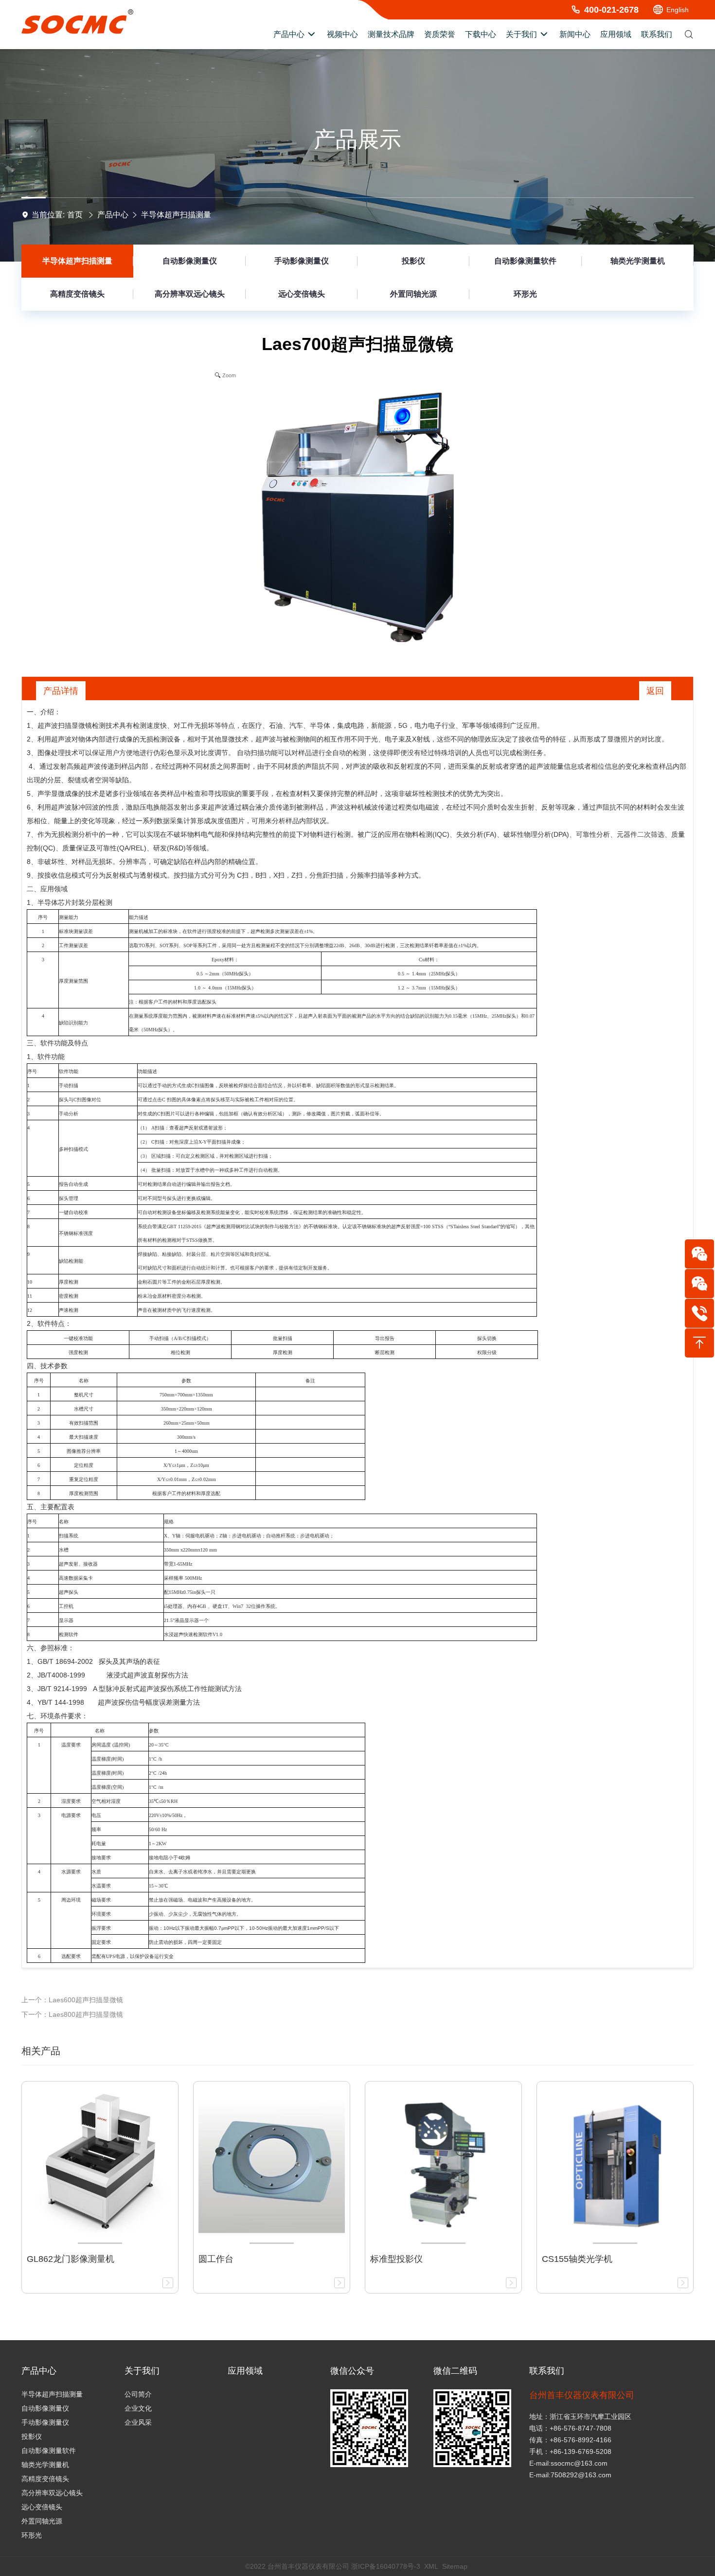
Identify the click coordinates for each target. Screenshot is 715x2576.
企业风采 (138, 2422)
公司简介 (138, 2394)
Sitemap (455, 2566)
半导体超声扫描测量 (176, 215)
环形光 (525, 294)
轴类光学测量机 (638, 261)
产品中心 (113, 215)
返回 (655, 691)
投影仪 (413, 261)
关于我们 (142, 2371)
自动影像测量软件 (525, 261)
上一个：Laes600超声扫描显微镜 (72, 2000)
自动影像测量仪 (190, 261)
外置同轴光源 (413, 294)
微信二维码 (455, 2371)
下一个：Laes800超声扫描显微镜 (72, 2014)
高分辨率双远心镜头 (190, 294)
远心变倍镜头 (302, 294)
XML (431, 2566)
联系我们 (547, 2371)
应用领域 (245, 2371)
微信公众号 (352, 2371)
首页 (75, 215)
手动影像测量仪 (302, 261)
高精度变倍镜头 (77, 294)
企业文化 (138, 2408)
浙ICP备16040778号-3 (386, 2566)
